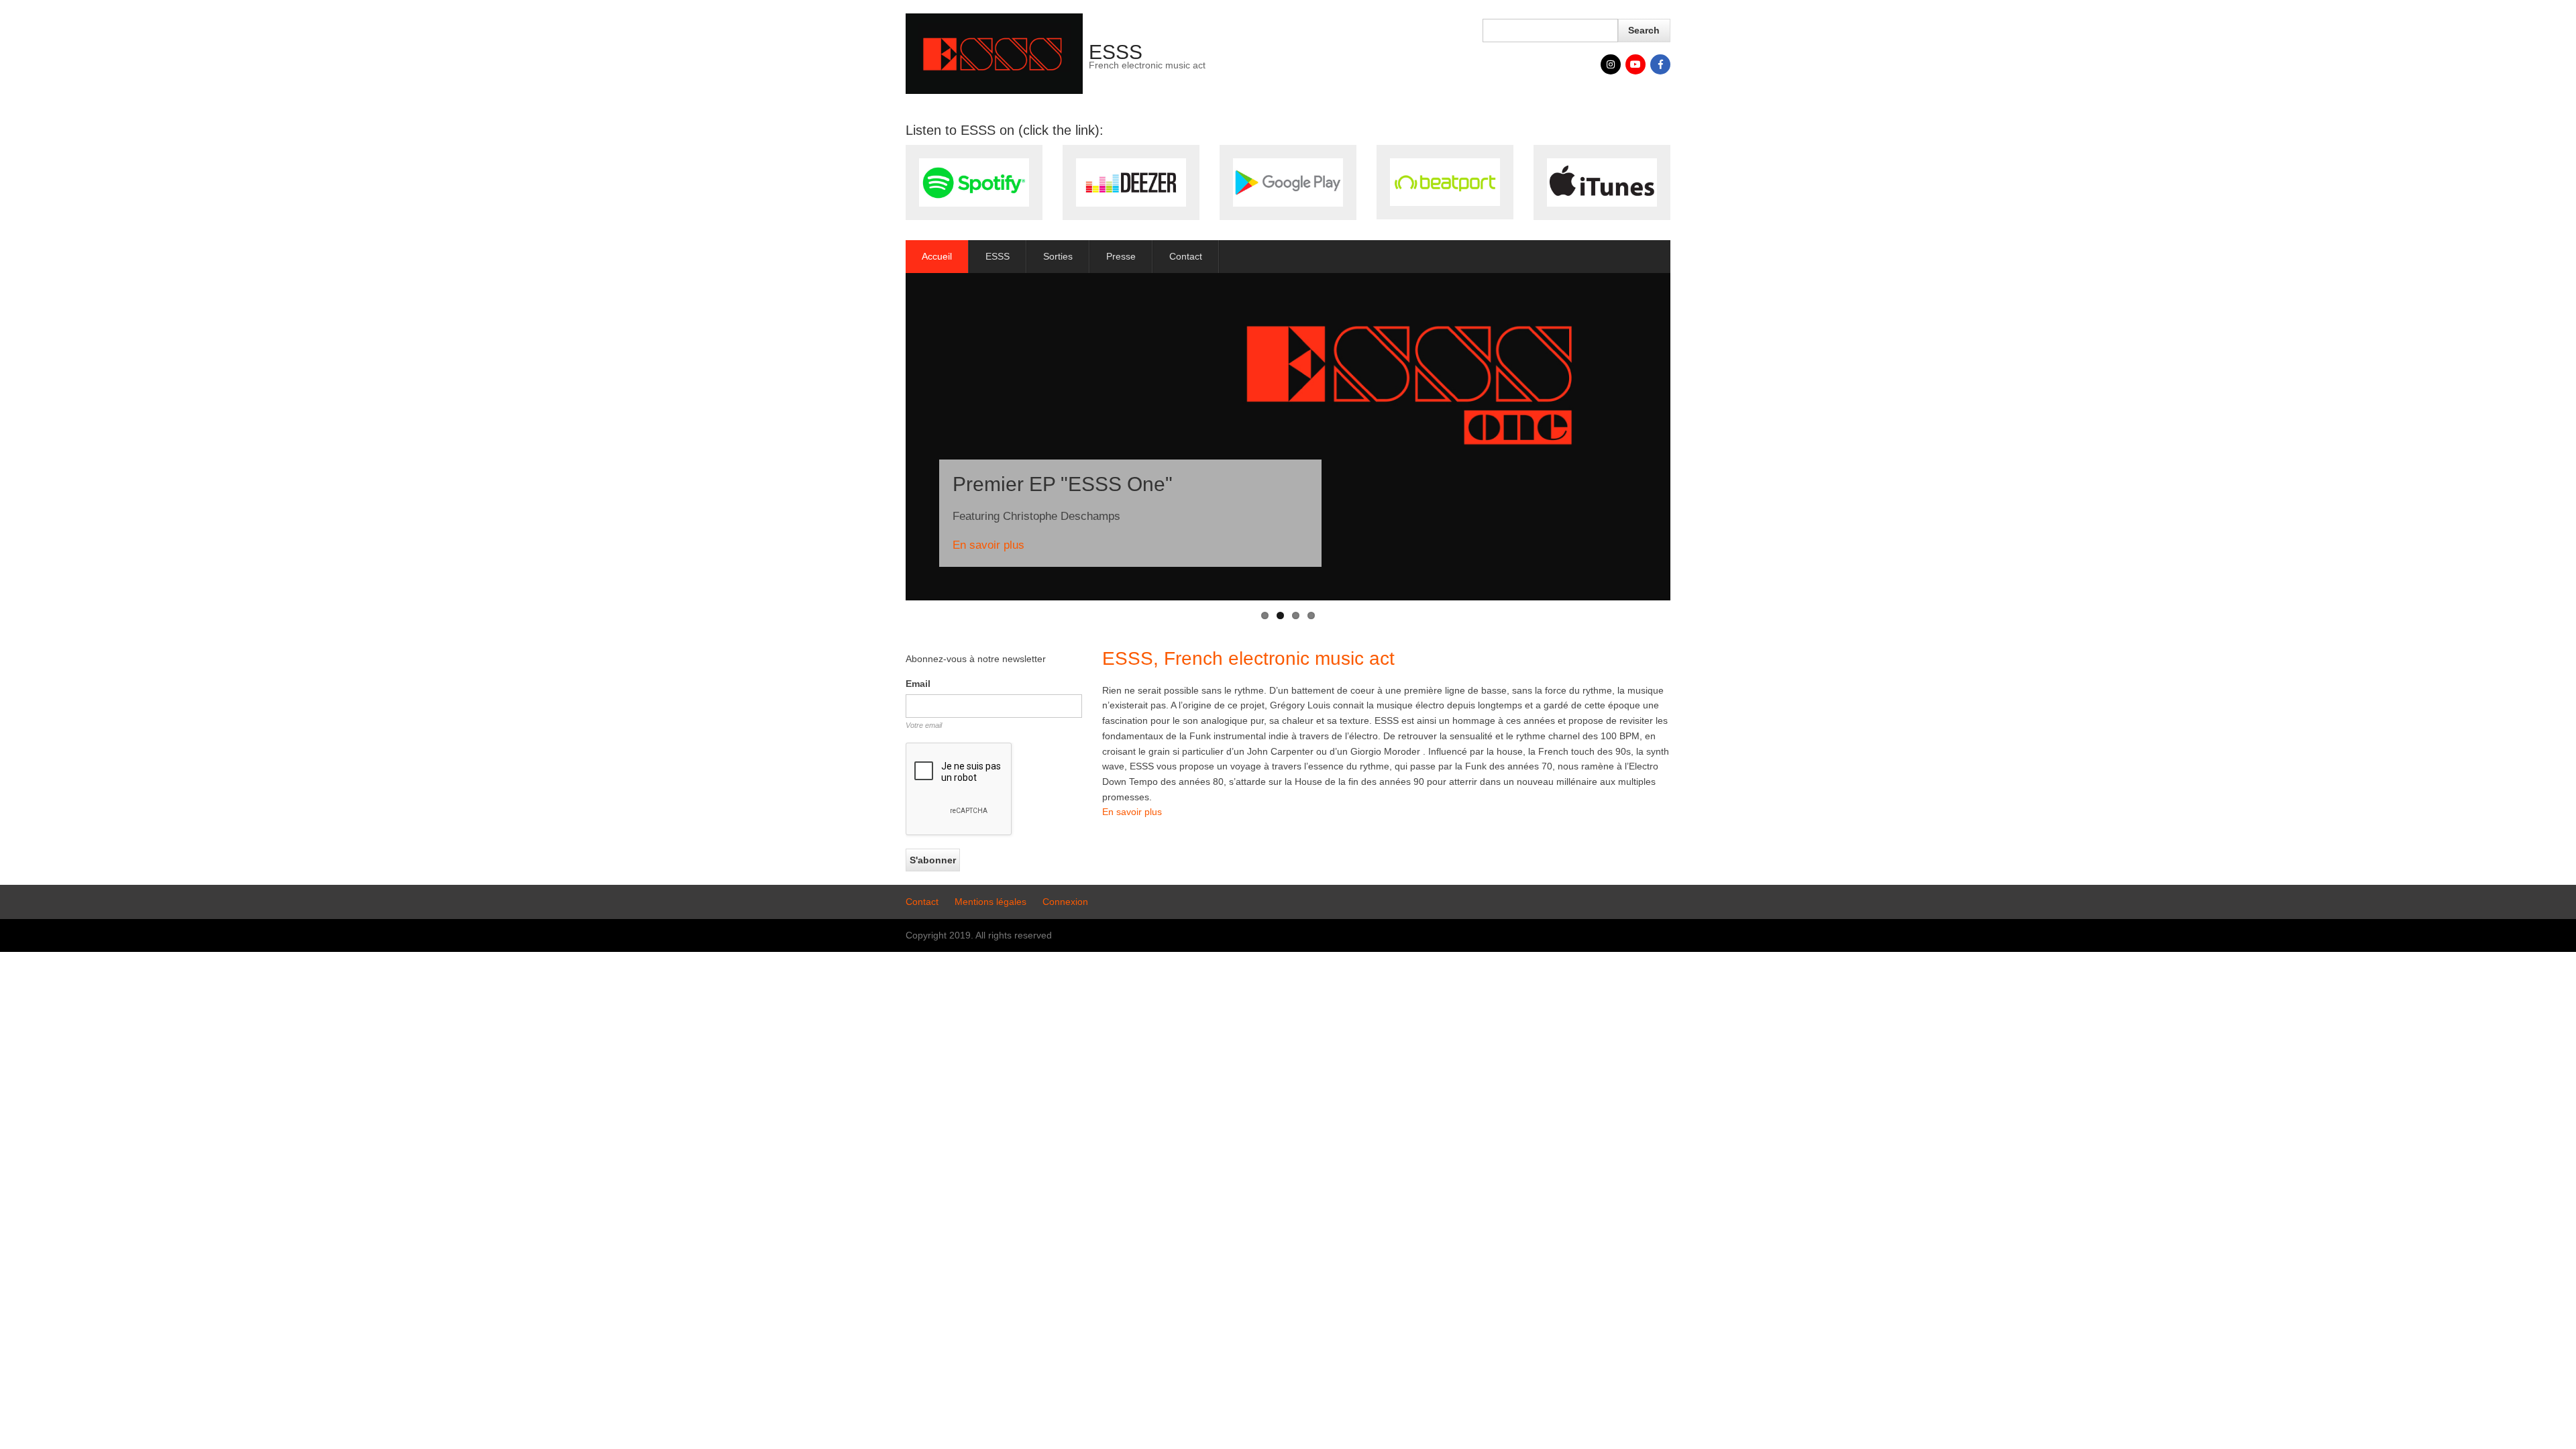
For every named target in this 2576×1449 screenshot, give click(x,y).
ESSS (1116, 52)
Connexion (1065, 902)
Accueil (937, 256)
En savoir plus (988, 545)
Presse (1121, 256)
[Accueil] (994, 53)
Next (1690, 437)
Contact (1186, 256)
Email (918, 684)
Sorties (1058, 256)
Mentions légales (990, 902)
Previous (885, 437)
